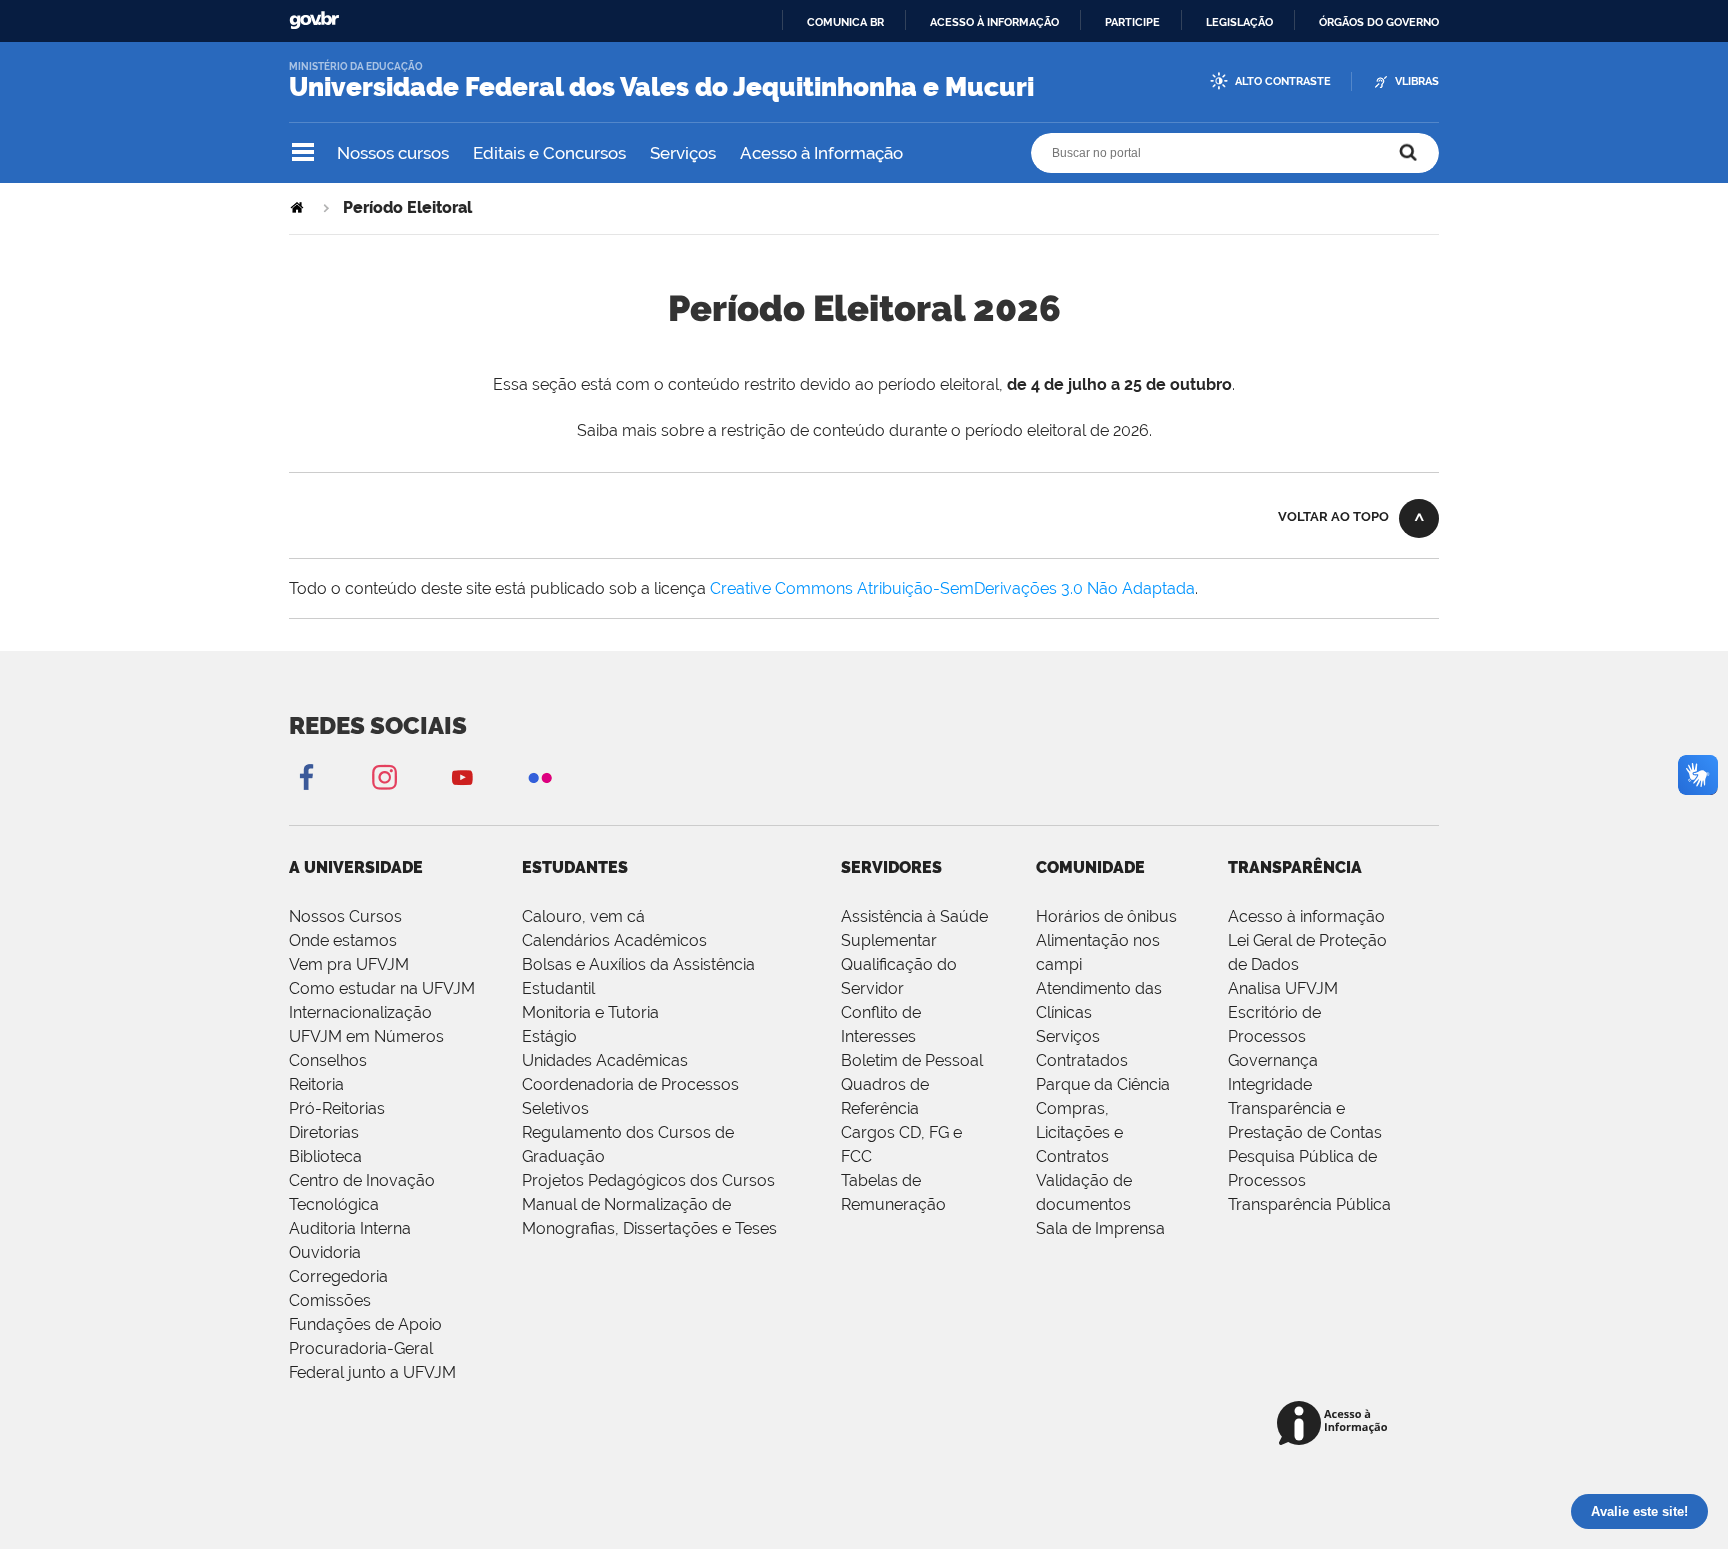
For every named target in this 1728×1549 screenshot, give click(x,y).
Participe (1132, 22)
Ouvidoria (325, 1252)
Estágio (549, 1036)
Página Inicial (299, 207)
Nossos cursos (393, 153)
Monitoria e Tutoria (590, 1012)
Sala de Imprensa (1100, 1228)
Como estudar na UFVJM (382, 988)
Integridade (1270, 1084)
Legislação (1239, 22)
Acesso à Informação (821, 153)
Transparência (1295, 867)
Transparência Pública (1309, 1204)
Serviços (683, 153)
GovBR (314, 20)
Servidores (891, 867)
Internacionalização (360, 1012)
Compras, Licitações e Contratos (1079, 1132)
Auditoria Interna (350, 1228)
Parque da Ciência (1103, 1084)
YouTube (462, 776)
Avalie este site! (1639, 1511)
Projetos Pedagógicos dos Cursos (648, 1180)
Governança (1273, 1060)
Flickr (540, 776)
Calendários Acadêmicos (614, 940)
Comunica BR (845, 22)
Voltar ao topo (1333, 516)
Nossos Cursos (345, 916)
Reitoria (316, 1084)
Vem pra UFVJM (349, 964)
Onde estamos (343, 940)
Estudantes (575, 867)
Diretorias (324, 1132)
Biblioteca (325, 1156)
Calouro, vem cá (583, 916)
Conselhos (328, 1060)
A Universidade (356, 867)
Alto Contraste (1283, 81)
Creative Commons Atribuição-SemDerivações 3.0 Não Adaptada (952, 588)
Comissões (330, 1300)
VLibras (1417, 81)
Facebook (306, 776)
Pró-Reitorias (337, 1108)
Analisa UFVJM (1283, 988)
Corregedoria (338, 1276)
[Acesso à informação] (1335, 1424)
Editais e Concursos (549, 153)
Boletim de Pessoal (912, 1060)
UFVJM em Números (366, 1036)
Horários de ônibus (1106, 916)
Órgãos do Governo (1379, 22)
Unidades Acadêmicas (605, 1060)
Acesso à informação (994, 22)
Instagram (384, 776)
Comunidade (1090, 867)
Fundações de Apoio (365, 1324)
